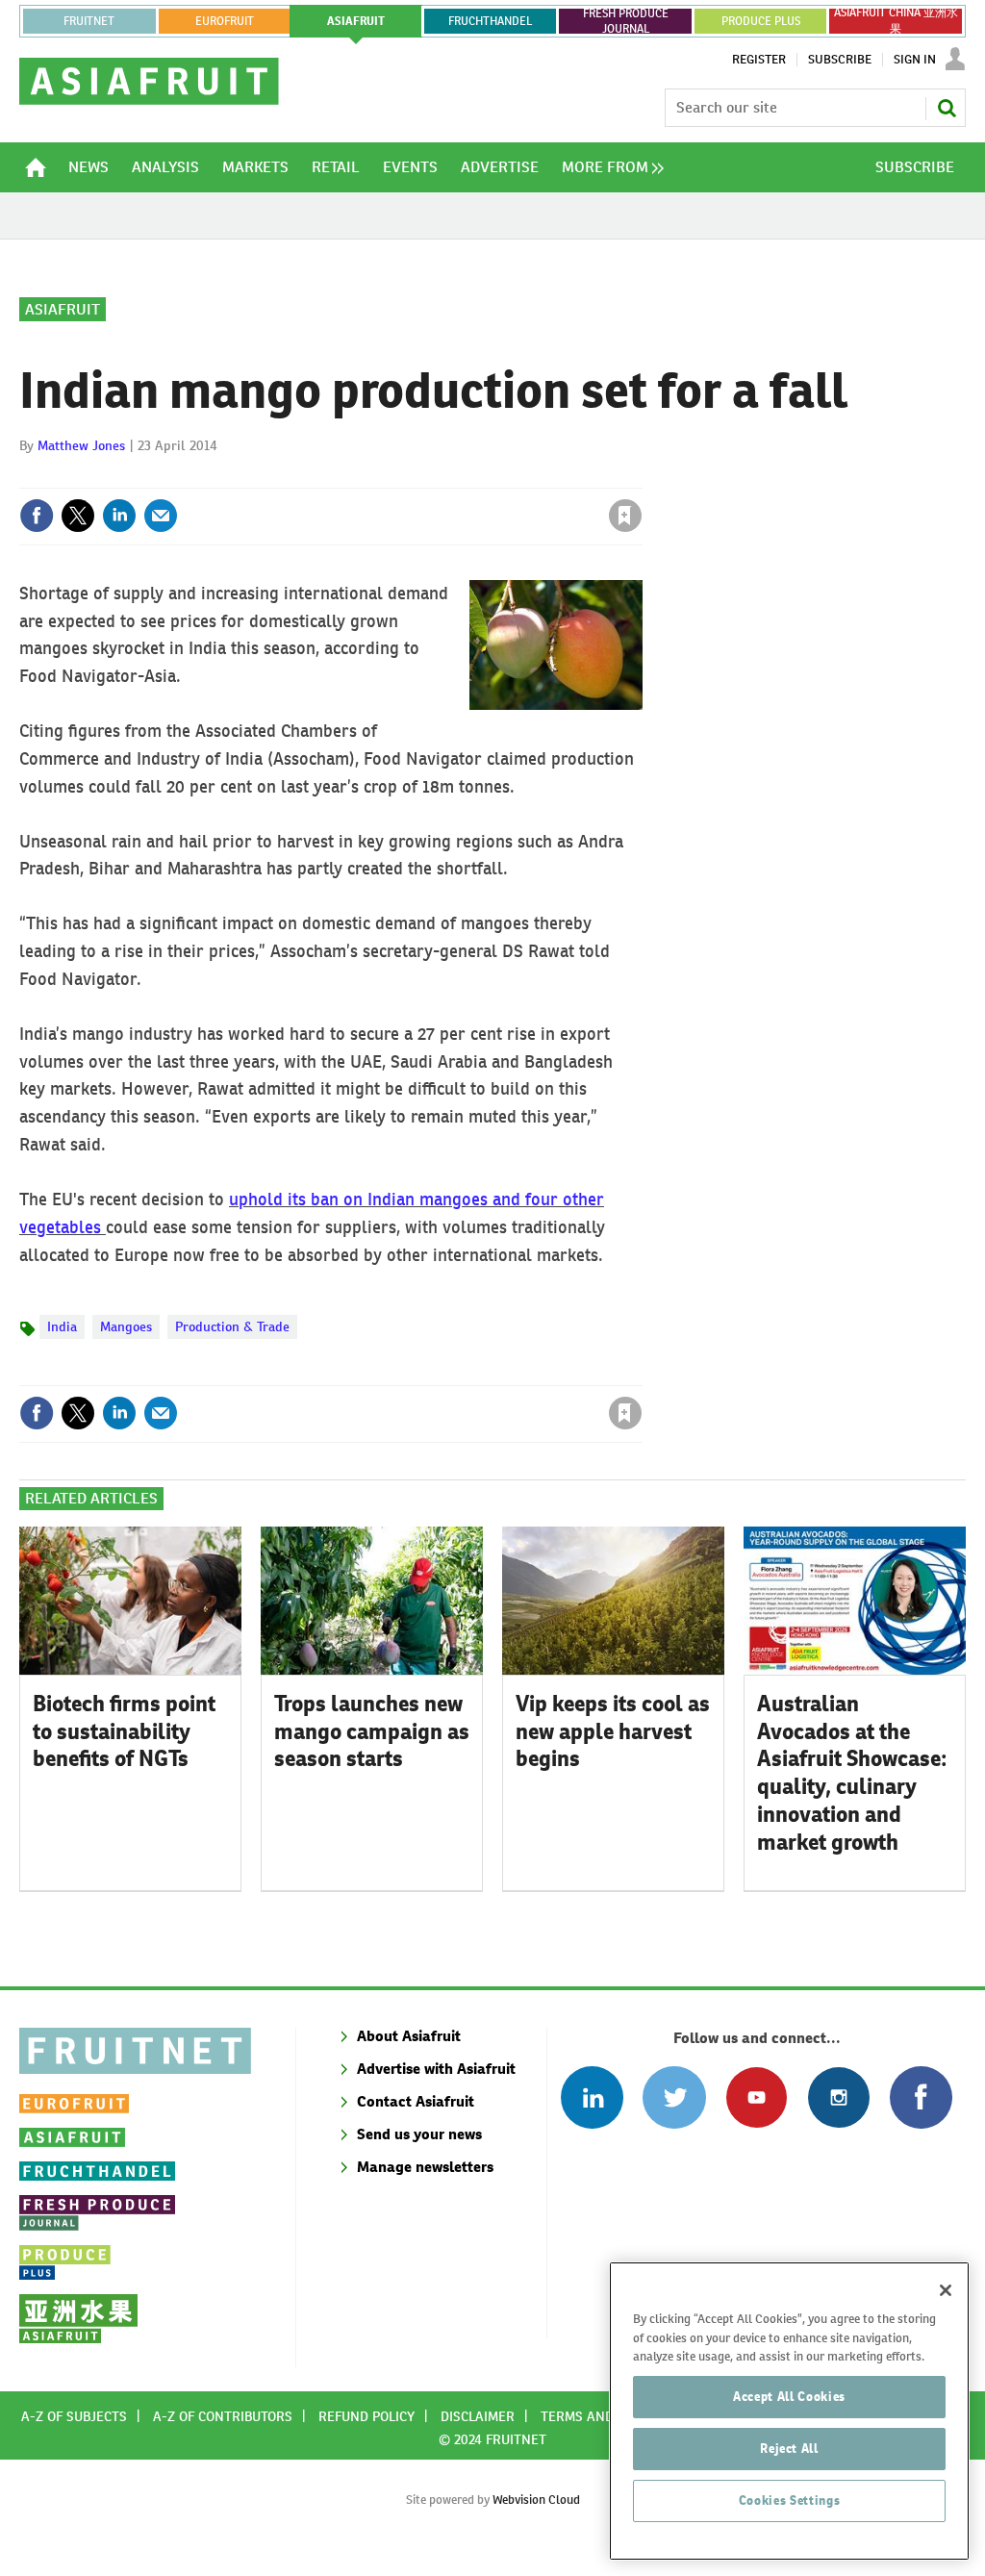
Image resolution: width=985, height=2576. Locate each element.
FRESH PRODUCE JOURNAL (626, 21)
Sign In (915, 60)
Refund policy (366, 2416)
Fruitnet (89, 21)
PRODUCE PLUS (761, 21)
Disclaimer (478, 2416)
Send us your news (419, 2134)
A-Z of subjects (74, 2416)
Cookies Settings (790, 2500)
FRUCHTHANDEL (490, 21)
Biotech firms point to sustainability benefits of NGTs (124, 1731)
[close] (641, 476)
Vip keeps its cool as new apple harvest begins (613, 1731)
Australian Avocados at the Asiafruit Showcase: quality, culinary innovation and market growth (852, 1773)
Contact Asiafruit (416, 2101)
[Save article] (625, 516)
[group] (608, 167)
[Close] (946, 2290)
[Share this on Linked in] (119, 516)
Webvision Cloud (536, 2500)
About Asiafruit (409, 2036)
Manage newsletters (425, 2167)
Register (759, 60)
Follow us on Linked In (592, 2097)
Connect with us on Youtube (757, 2097)
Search (947, 108)
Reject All (789, 2449)
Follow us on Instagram (838, 2097)
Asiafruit (63, 309)
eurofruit (225, 21)
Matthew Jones (81, 445)
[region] (789, 2411)
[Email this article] (161, 516)
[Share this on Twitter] (78, 516)
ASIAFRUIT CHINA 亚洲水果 (896, 21)
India (62, 1326)
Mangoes (126, 1326)
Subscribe (840, 60)
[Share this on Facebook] (37, 516)
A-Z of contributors (223, 2416)
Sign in (396, 476)
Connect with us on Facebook (921, 2097)
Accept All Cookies (789, 2397)
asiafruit (356, 21)
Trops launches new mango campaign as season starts (372, 1731)
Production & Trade (232, 1326)
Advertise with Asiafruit (436, 2069)
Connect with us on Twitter (674, 2097)
